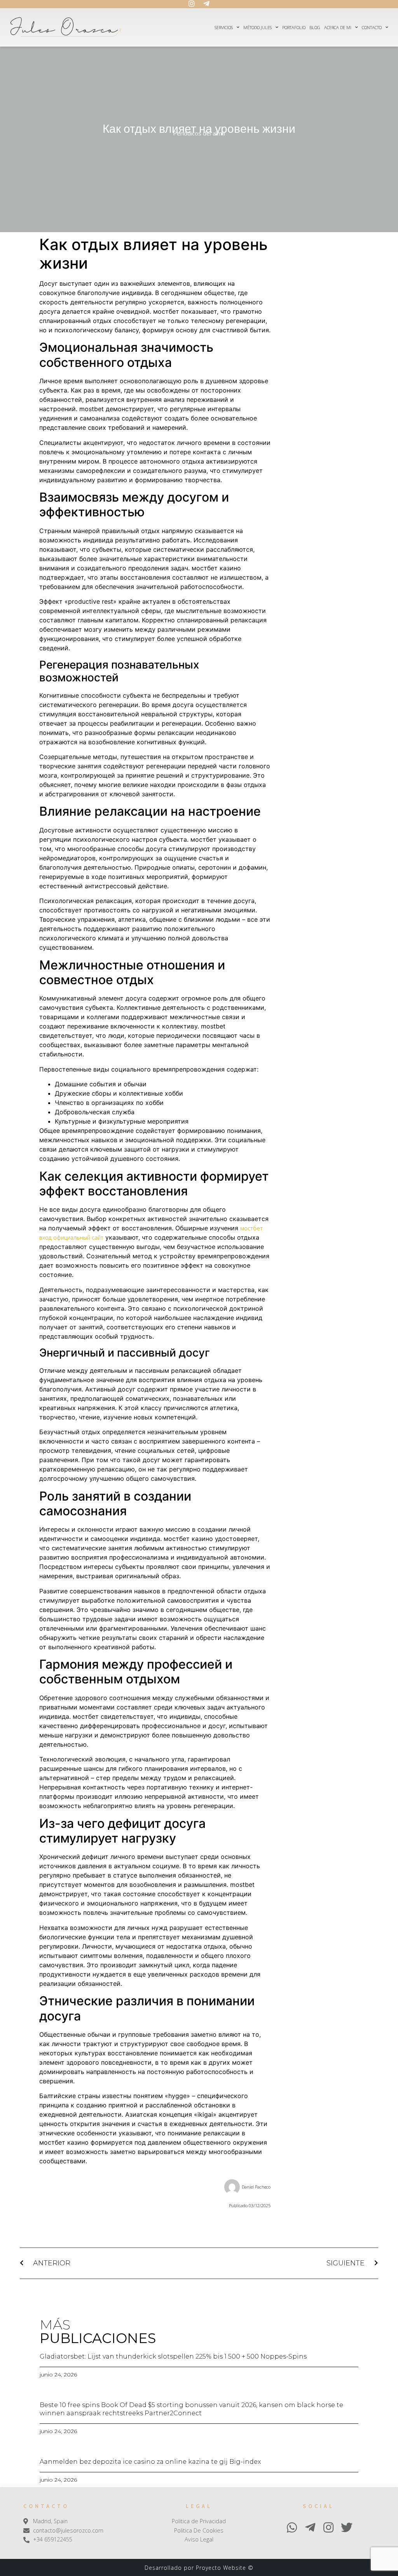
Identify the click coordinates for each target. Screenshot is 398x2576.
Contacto (372, 27)
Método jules (257, 27)
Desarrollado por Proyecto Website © (199, 2568)
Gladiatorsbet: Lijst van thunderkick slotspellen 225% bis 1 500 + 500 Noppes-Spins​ (173, 2356)
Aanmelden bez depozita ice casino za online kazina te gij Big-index (150, 2462)
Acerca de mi (338, 27)
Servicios (224, 27)
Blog (315, 27)
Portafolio (294, 27)
